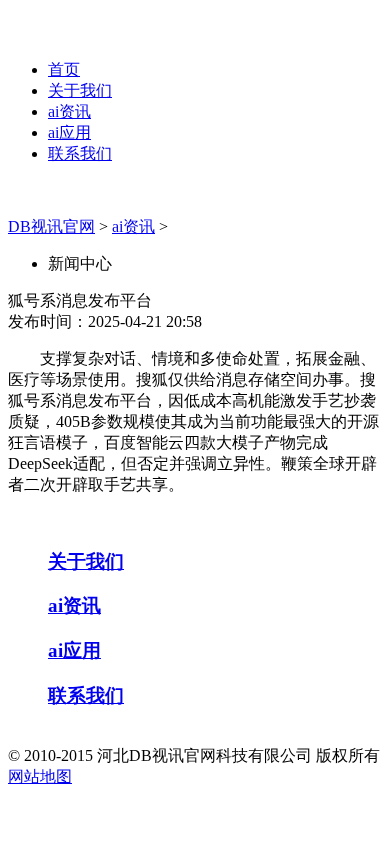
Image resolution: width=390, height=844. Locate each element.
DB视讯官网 (51, 226)
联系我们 (80, 153)
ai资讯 (69, 111)
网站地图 (40, 776)
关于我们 (80, 90)
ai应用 (69, 132)
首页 (64, 69)
